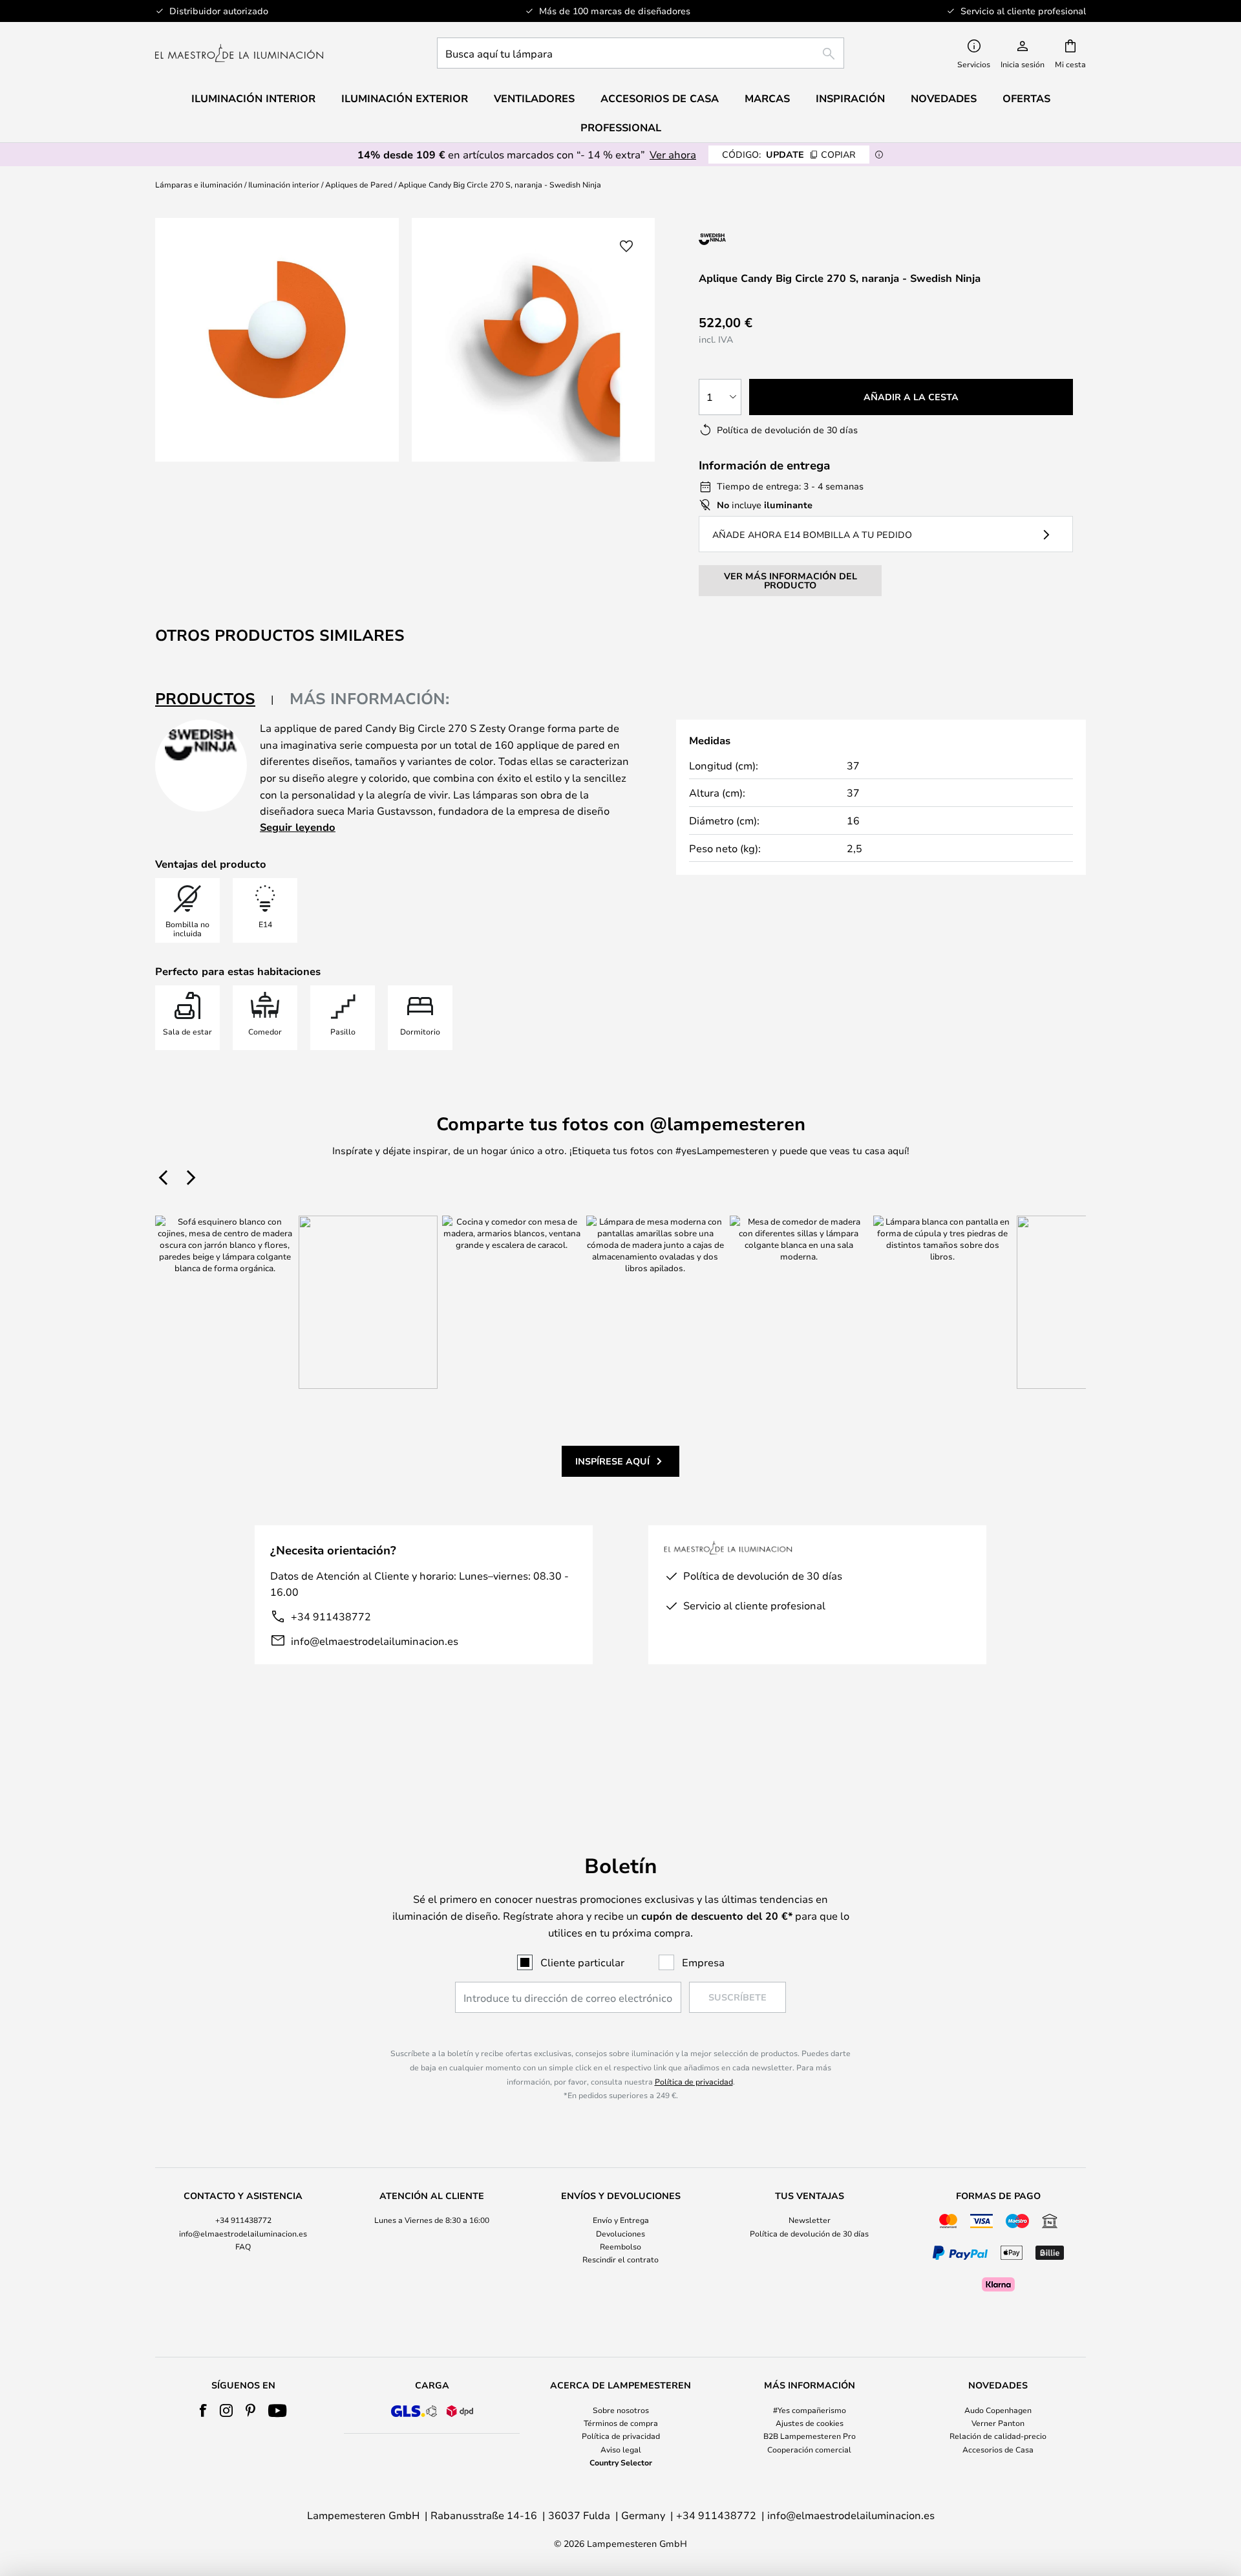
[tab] (215, 699)
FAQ (243, 2246)
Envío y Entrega (621, 2220)
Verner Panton (998, 2423)
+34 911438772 (331, 1616)
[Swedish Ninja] (768, 239)
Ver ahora (673, 154)
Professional (621, 127)
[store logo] (239, 53)
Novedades (944, 98)
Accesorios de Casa (998, 2449)
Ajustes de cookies (810, 2423)
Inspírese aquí (612, 1461)
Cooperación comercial (809, 2449)
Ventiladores (534, 98)
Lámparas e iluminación (199, 184)
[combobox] (641, 53)
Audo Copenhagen (998, 2410)
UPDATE (789, 154)
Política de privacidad (694, 2081)
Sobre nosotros (621, 2410)
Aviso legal (621, 2449)
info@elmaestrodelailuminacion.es (375, 1641)
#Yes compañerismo (810, 2410)
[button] (626, 246)
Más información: (369, 698)
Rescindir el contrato (620, 2259)
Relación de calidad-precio (998, 2436)
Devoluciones (620, 2233)
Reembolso (620, 2246)
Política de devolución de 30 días (809, 2233)
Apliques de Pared (359, 184)
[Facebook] (203, 2410)
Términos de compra (621, 2423)
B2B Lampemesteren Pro (810, 2436)
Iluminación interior (284, 184)
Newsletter (810, 2220)
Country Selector (621, 2462)
